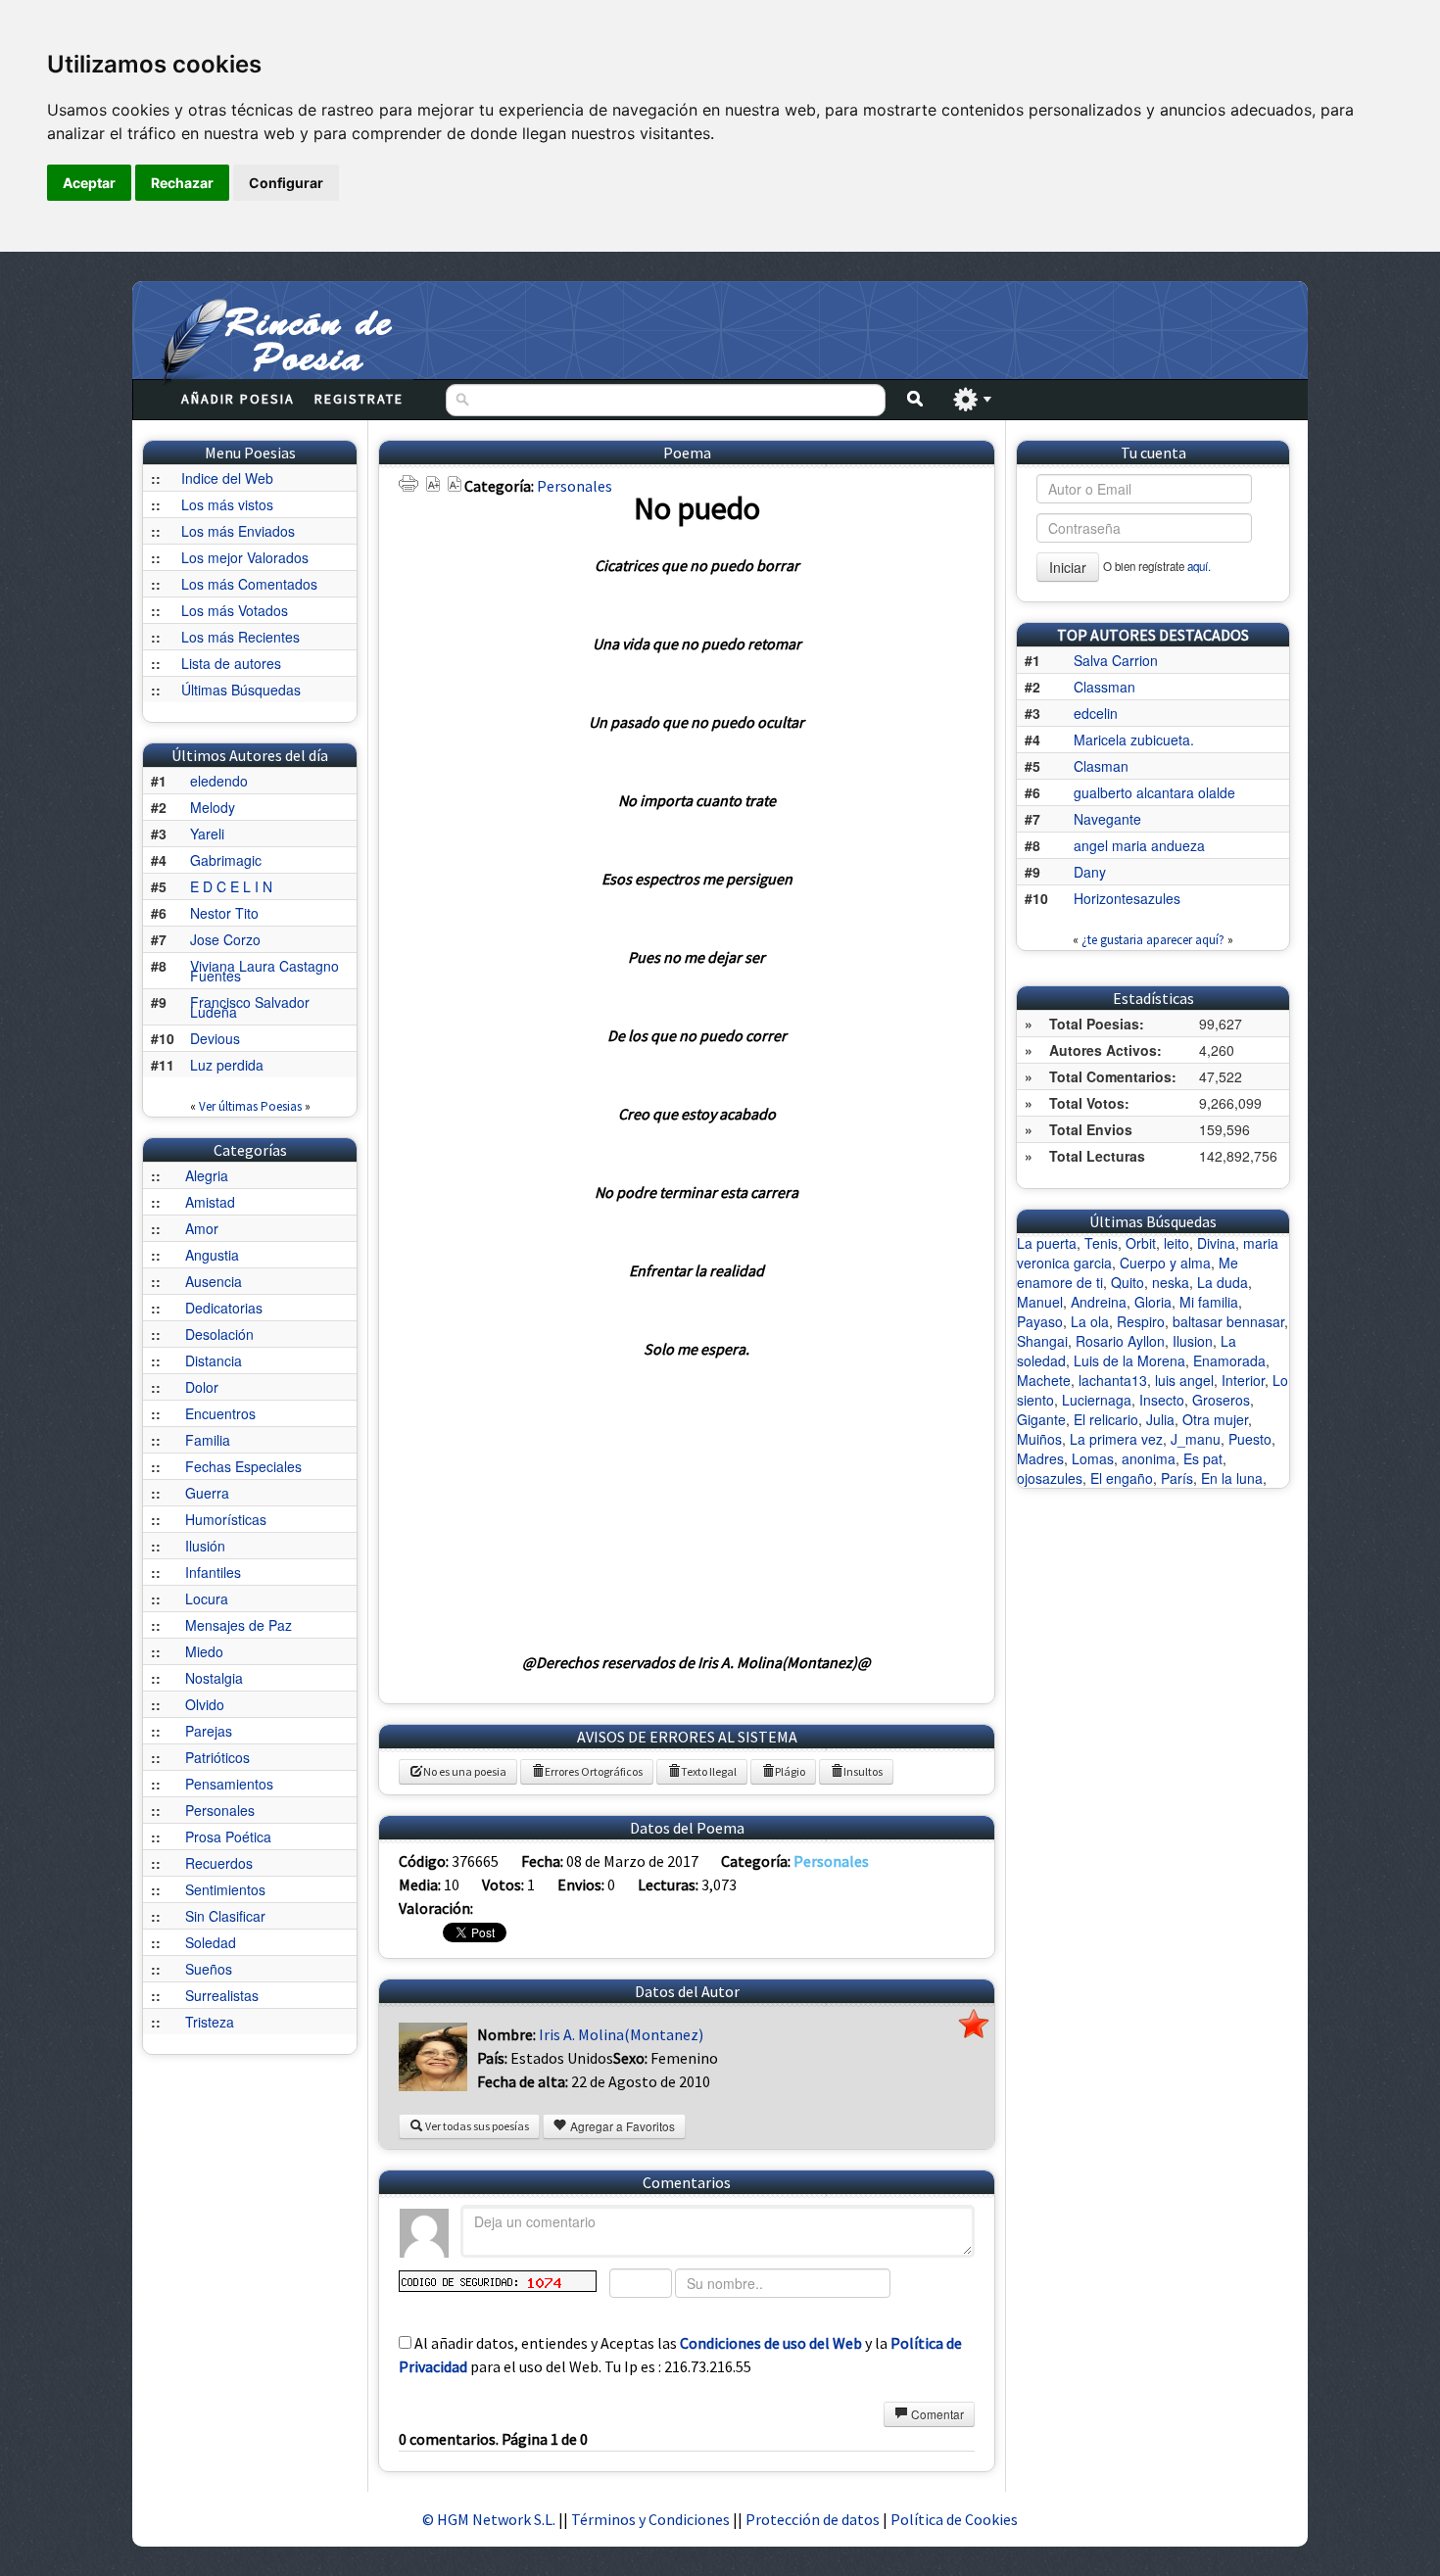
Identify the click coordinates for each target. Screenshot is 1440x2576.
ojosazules (1050, 1478)
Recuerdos (219, 1863)
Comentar (936, 2414)
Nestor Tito (224, 913)
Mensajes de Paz (239, 1625)
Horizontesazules (1127, 898)
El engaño (1122, 1478)
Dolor (202, 1387)
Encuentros (220, 1413)
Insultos (863, 1771)
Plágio (790, 1771)
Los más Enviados (238, 531)
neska (1171, 1282)
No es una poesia (465, 1771)
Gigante (1041, 1419)
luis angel (1184, 1380)
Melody (213, 807)
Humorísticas (226, 1519)
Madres (1040, 1458)
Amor (202, 1228)
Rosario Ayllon (1120, 1341)
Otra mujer (1215, 1419)
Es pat (1203, 1458)
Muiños (1039, 1439)
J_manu (1196, 1439)
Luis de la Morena (1129, 1360)
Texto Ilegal (709, 1771)
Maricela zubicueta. (1134, 739)
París (1177, 1478)
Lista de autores (231, 663)
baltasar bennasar (1228, 1321)
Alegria (207, 1175)
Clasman (1101, 766)
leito (1176, 1243)
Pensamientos (229, 1784)
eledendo (219, 781)
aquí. (1199, 566)
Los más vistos (227, 504)
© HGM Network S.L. (489, 2519)
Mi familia (1209, 1302)
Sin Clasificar (225, 1916)
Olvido (205, 1704)
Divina (1216, 1243)
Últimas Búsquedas (241, 690)
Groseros (1221, 1400)
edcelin (1096, 713)
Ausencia (214, 1281)
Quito (1128, 1282)
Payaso (1040, 1321)
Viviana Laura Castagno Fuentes (264, 971)
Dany (1090, 872)
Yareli (207, 834)
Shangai (1042, 1341)
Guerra (207, 1493)
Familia (208, 1440)
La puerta (1047, 1243)
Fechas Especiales (243, 1466)
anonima (1149, 1458)
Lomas (1093, 1458)
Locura (207, 1598)
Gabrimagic (226, 860)
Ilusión (205, 1546)
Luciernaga (1097, 1400)
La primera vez (1116, 1439)
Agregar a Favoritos (621, 2126)
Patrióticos (217, 1757)
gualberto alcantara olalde (1154, 792)
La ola (1090, 1321)
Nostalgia (214, 1678)
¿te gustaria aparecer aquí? (1153, 940)
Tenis (1101, 1243)
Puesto (1250, 1439)
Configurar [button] (286, 183)
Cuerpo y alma (1165, 1263)
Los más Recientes (240, 637)
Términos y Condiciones (650, 2519)
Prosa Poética (228, 1837)
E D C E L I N (231, 886)
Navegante (1107, 819)
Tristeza (210, 2022)
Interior (1243, 1380)
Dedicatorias (224, 1308)
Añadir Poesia (238, 399)
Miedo (204, 1651)
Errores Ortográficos (594, 1771)
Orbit (1141, 1243)
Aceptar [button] (89, 183)
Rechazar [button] (182, 183)
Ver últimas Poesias (250, 1106)
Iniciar (1068, 567)
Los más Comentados (249, 584)
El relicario (1106, 1419)
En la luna (1232, 1478)
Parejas (209, 1731)
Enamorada (1229, 1360)
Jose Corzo (225, 939)
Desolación (219, 1334)
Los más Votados (235, 610)
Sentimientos (225, 1889)
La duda (1223, 1282)
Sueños (209, 1969)
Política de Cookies (954, 2519)
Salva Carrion (1116, 660)
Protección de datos (814, 2519)
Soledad (211, 1942)
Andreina (1099, 1302)
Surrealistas (222, 1995)
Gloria (1153, 1302)
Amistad (210, 1202)
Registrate (359, 399)
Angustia (212, 1255)
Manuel (1040, 1302)
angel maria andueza (1139, 845)
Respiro (1141, 1321)
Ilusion (1193, 1341)
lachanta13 (1113, 1380)
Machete (1044, 1380)
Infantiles (213, 1572)
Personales (220, 1810)
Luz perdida (227, 1065)
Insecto (1162, 1400)
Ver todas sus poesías (476, 2126)
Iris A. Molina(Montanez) (621, 2034)
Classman (1104, 687)
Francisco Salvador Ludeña (250, 1007)
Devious (215, 1038)
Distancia (214, 1360)
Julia (1160, 1419)
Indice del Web (227, 478)
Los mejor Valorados (245, 557)
